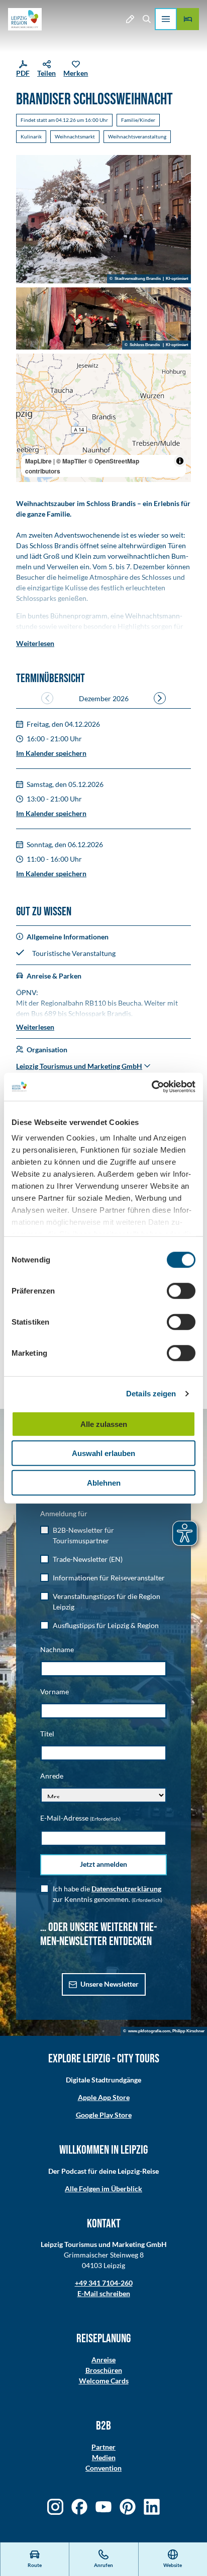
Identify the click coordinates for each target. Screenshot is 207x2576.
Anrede (52, 1776)
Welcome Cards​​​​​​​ (104, 2381)
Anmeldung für (64, 1513)
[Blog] (130, 19)
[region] (103, 418)
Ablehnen (104, 1482)
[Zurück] (47, 698)
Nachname (57, 1649)
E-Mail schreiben (104, 2293)
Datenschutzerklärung (126, 1889)
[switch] (181, 1291)
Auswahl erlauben (103, 1453)
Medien (104, 2457)
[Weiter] (160, 698)
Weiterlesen (35, 643)
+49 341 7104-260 (104, 2283)
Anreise (103, 2360)
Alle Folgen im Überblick (103, 2189)
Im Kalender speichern (51, 753)
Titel (47, 1734)
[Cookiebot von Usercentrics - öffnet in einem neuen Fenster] (151, 1087)
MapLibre (38, 461)
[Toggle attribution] (180, 461)
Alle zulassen (104, 1424)
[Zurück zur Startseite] (25, 19)
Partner (103, 2447)
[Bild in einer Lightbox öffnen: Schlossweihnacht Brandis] (103, 219)
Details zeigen (151, 1394)
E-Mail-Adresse (80, 1818)
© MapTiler (72, 461)
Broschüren (104, 2370)
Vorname (55, 1692)
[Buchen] (188, 19)
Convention (103, 2468)
